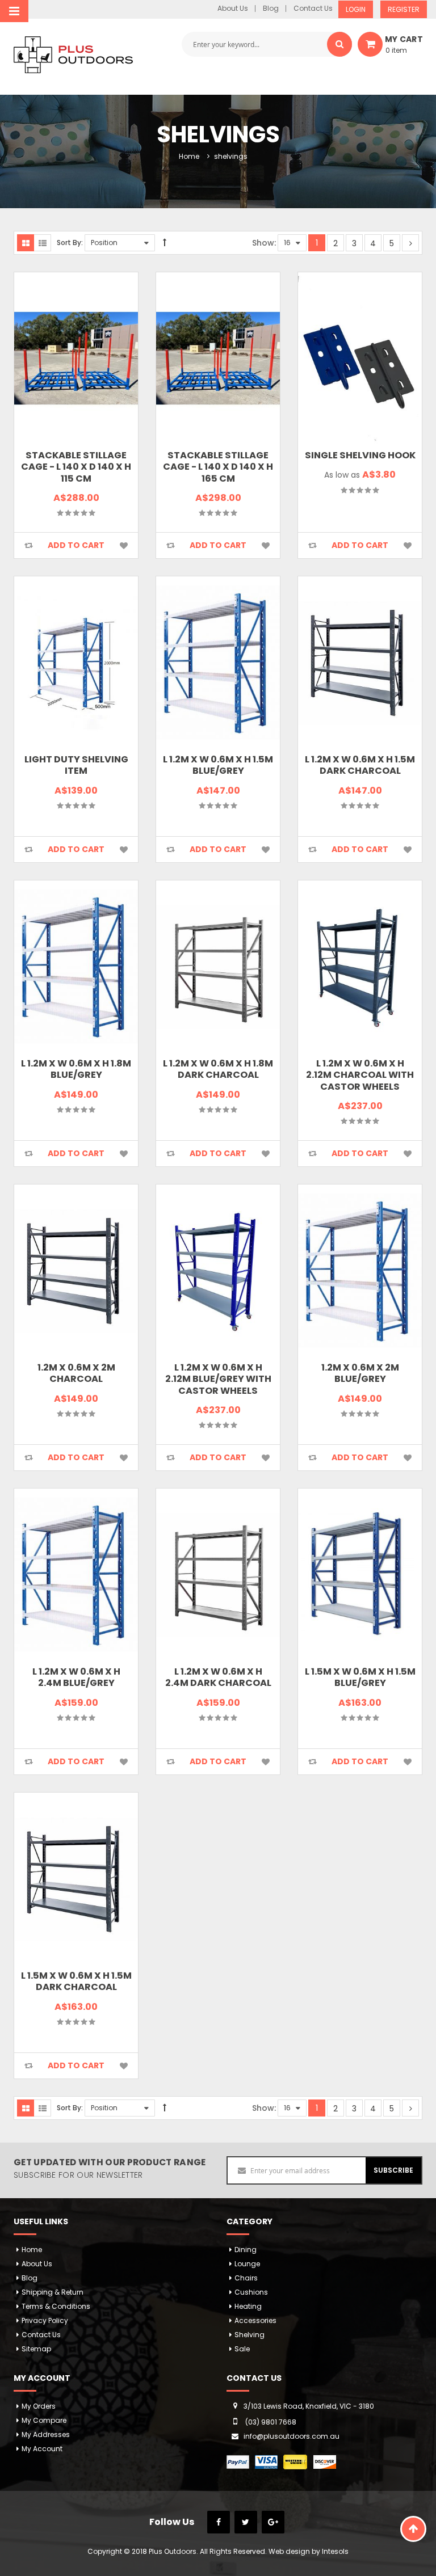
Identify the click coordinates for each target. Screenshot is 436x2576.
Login (356, 9)
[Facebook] (219, 2522)
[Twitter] (246, 2522)
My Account (42, 2449)
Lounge (247, 2264)
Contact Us (313, 9)
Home (189, 156)
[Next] (410, 243)
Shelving (250, 2335)
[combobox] (267, 44)
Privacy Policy (45, 2320)
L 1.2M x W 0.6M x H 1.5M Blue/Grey (218, 765)
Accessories (255, 2320)
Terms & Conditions (56, 2306)
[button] (28, 545)
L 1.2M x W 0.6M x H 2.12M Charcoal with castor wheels (360, 1075)
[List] (43, 243)
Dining (246, 2250)
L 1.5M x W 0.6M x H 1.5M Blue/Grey (360, 1677)
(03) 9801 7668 (271, 2422)
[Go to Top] (413, 2529)
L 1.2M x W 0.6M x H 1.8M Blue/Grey (76, 1069)
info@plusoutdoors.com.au (292, 2436)
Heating (248, 2306)
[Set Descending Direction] (165, 243)
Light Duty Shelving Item (76, 765)
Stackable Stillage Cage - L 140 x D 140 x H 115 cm (76, 467)
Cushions (251, 2292)
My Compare (44, 2420)
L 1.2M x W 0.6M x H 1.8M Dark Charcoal (218, 1069)
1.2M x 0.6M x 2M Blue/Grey (360, 1373)
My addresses (46, 2434)
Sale (242, 2349)
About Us (233, 9)
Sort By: (70, 243)
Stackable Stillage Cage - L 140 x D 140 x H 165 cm (218, 467)
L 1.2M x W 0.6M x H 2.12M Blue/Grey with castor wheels (218, 1379)
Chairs (246, 2278)
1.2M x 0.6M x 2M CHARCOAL (76, 1373)
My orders (39, 2406)
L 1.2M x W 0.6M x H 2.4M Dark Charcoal (218, 1677)
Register (404, 9)
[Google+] (273, 2522)
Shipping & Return (53, 2292)
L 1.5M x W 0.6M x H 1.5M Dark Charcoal (76, 1981)
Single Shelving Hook (360, 455)
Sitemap (36, 2349)
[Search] (339, 44)
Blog (271, 9)
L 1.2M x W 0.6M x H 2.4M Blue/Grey (76, 1677)
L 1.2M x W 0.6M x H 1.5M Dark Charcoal (360, 765)
